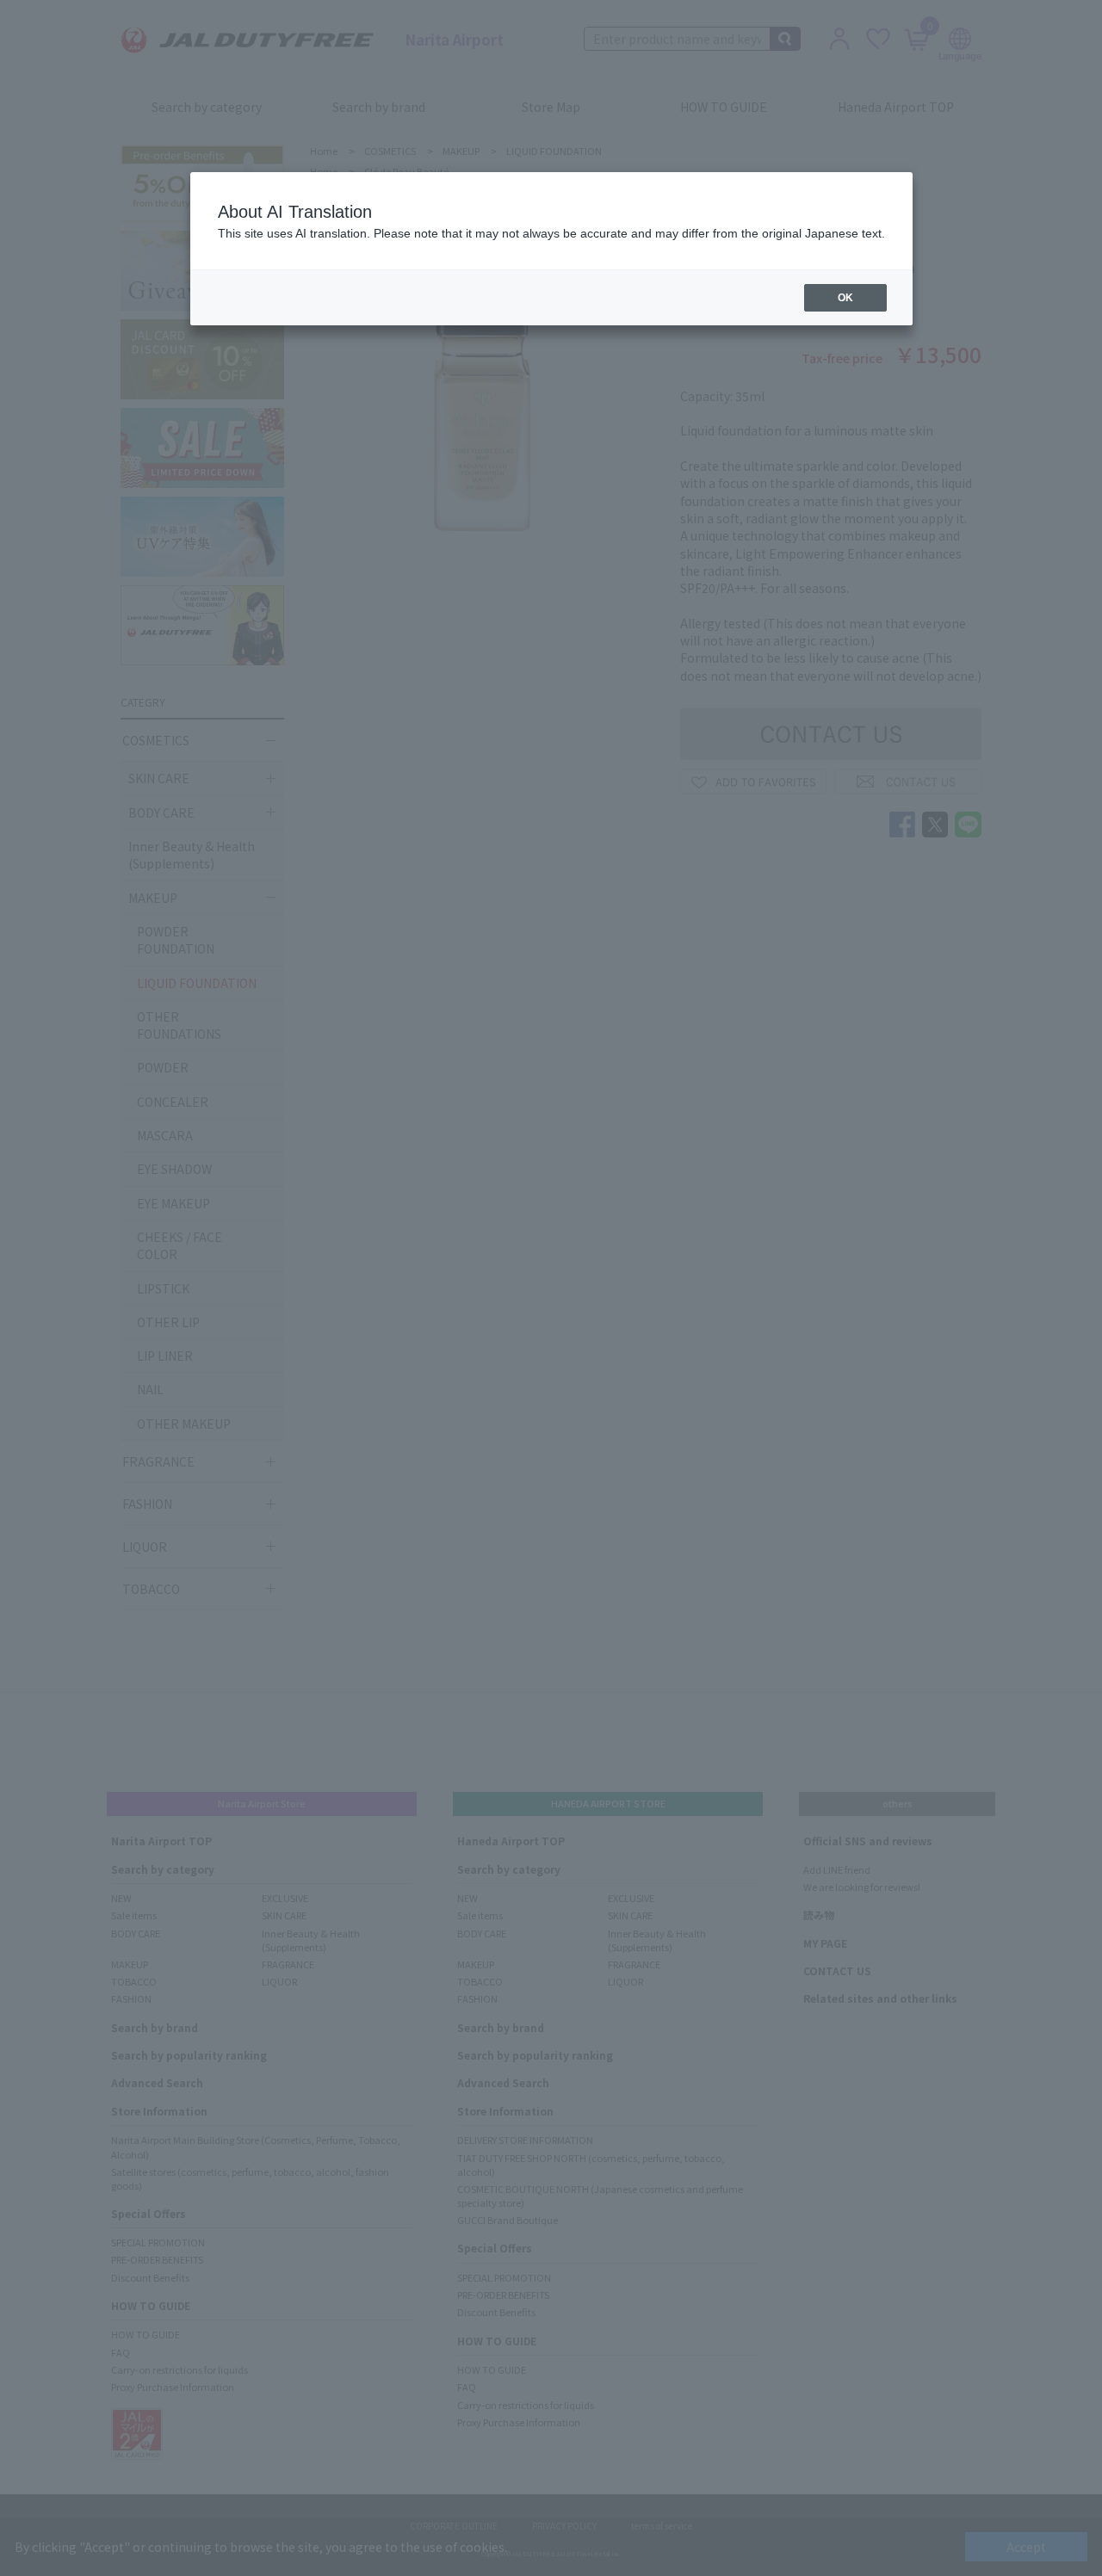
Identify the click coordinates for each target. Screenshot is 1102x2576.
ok (845, 298)
